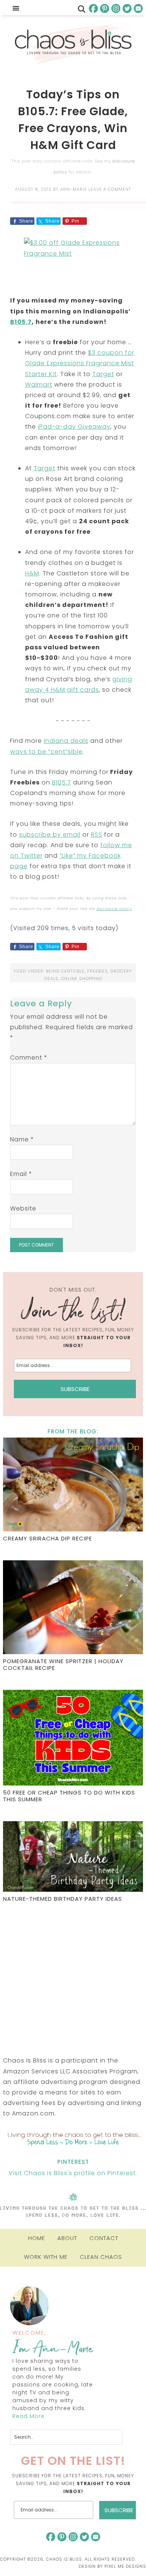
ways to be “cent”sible (46, 752)
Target (103, 374)
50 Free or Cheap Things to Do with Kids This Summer (69, 1796)
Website (23, 1208)
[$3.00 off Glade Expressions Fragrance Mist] (73, 262)
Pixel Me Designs (125, 2566)
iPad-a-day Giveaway (74, 427)
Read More (28, 2416)
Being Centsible (65, 971)
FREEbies (98, 971)
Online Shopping (82, 979)
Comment (29, 1058)
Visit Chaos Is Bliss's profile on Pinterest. (73, 2173)
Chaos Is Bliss (73, 45)
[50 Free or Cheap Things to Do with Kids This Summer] (73, 1739)
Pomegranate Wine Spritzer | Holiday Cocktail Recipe (63, 1664)
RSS (97, 835)
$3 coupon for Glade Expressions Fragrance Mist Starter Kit (80, 363)
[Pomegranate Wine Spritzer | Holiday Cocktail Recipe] (73, 1608)
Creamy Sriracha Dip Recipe (48, 1538)
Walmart (39, 385)
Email (21, 1174)
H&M (32, 573)
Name (22, 1139)
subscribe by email (50, 835)
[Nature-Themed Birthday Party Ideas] (73, 1858)
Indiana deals (66, 741)
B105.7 (21, 322)
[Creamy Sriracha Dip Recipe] (73, 1485)
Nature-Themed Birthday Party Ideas (63, 1899)
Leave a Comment (110, 189)
